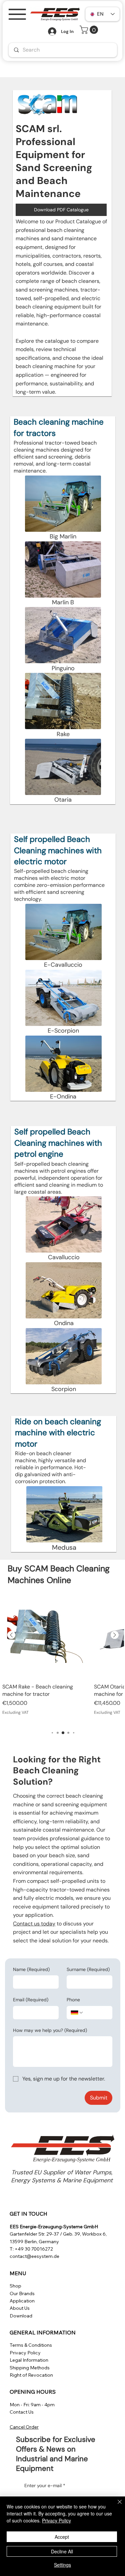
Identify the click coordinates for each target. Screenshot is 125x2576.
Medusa (64, 1547)
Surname (88, 1969)
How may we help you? (50, 2030)
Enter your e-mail (45, 2485)
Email (31, 2000)
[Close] (116, 2506)
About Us (20, 2308)
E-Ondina (63, 1096)
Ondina (64, 1323)
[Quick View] (45, 1635)
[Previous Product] (11, 1635)
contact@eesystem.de (34, 2256)
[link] (90, 30)
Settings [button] (62, 2565)
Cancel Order (24, 2427)
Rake (63, 734)
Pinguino (63, 668)
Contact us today (34, 1924)
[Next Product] (115, 1635)
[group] (63, 1658)
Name (31, 1969)
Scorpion (64, 1389)
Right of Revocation (31, 2375)
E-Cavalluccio (63, 965)
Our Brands (22, 2293)
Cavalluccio (64, 1257)
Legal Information (29, 2360)
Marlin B (63, 602)
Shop (15, 2286)
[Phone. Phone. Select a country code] (77, 2013)
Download (21, 2316)
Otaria (63, 800)
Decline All (62, 2551)
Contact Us (22, 2412)
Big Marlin (63, 536)
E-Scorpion (63, 1031)
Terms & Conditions (31, 2345)
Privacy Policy (25, 2353)
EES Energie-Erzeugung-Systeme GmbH (54, 2227)
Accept (62, 2537)
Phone (73, 2000)
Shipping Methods (30, 2368)
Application (22, 2301)
